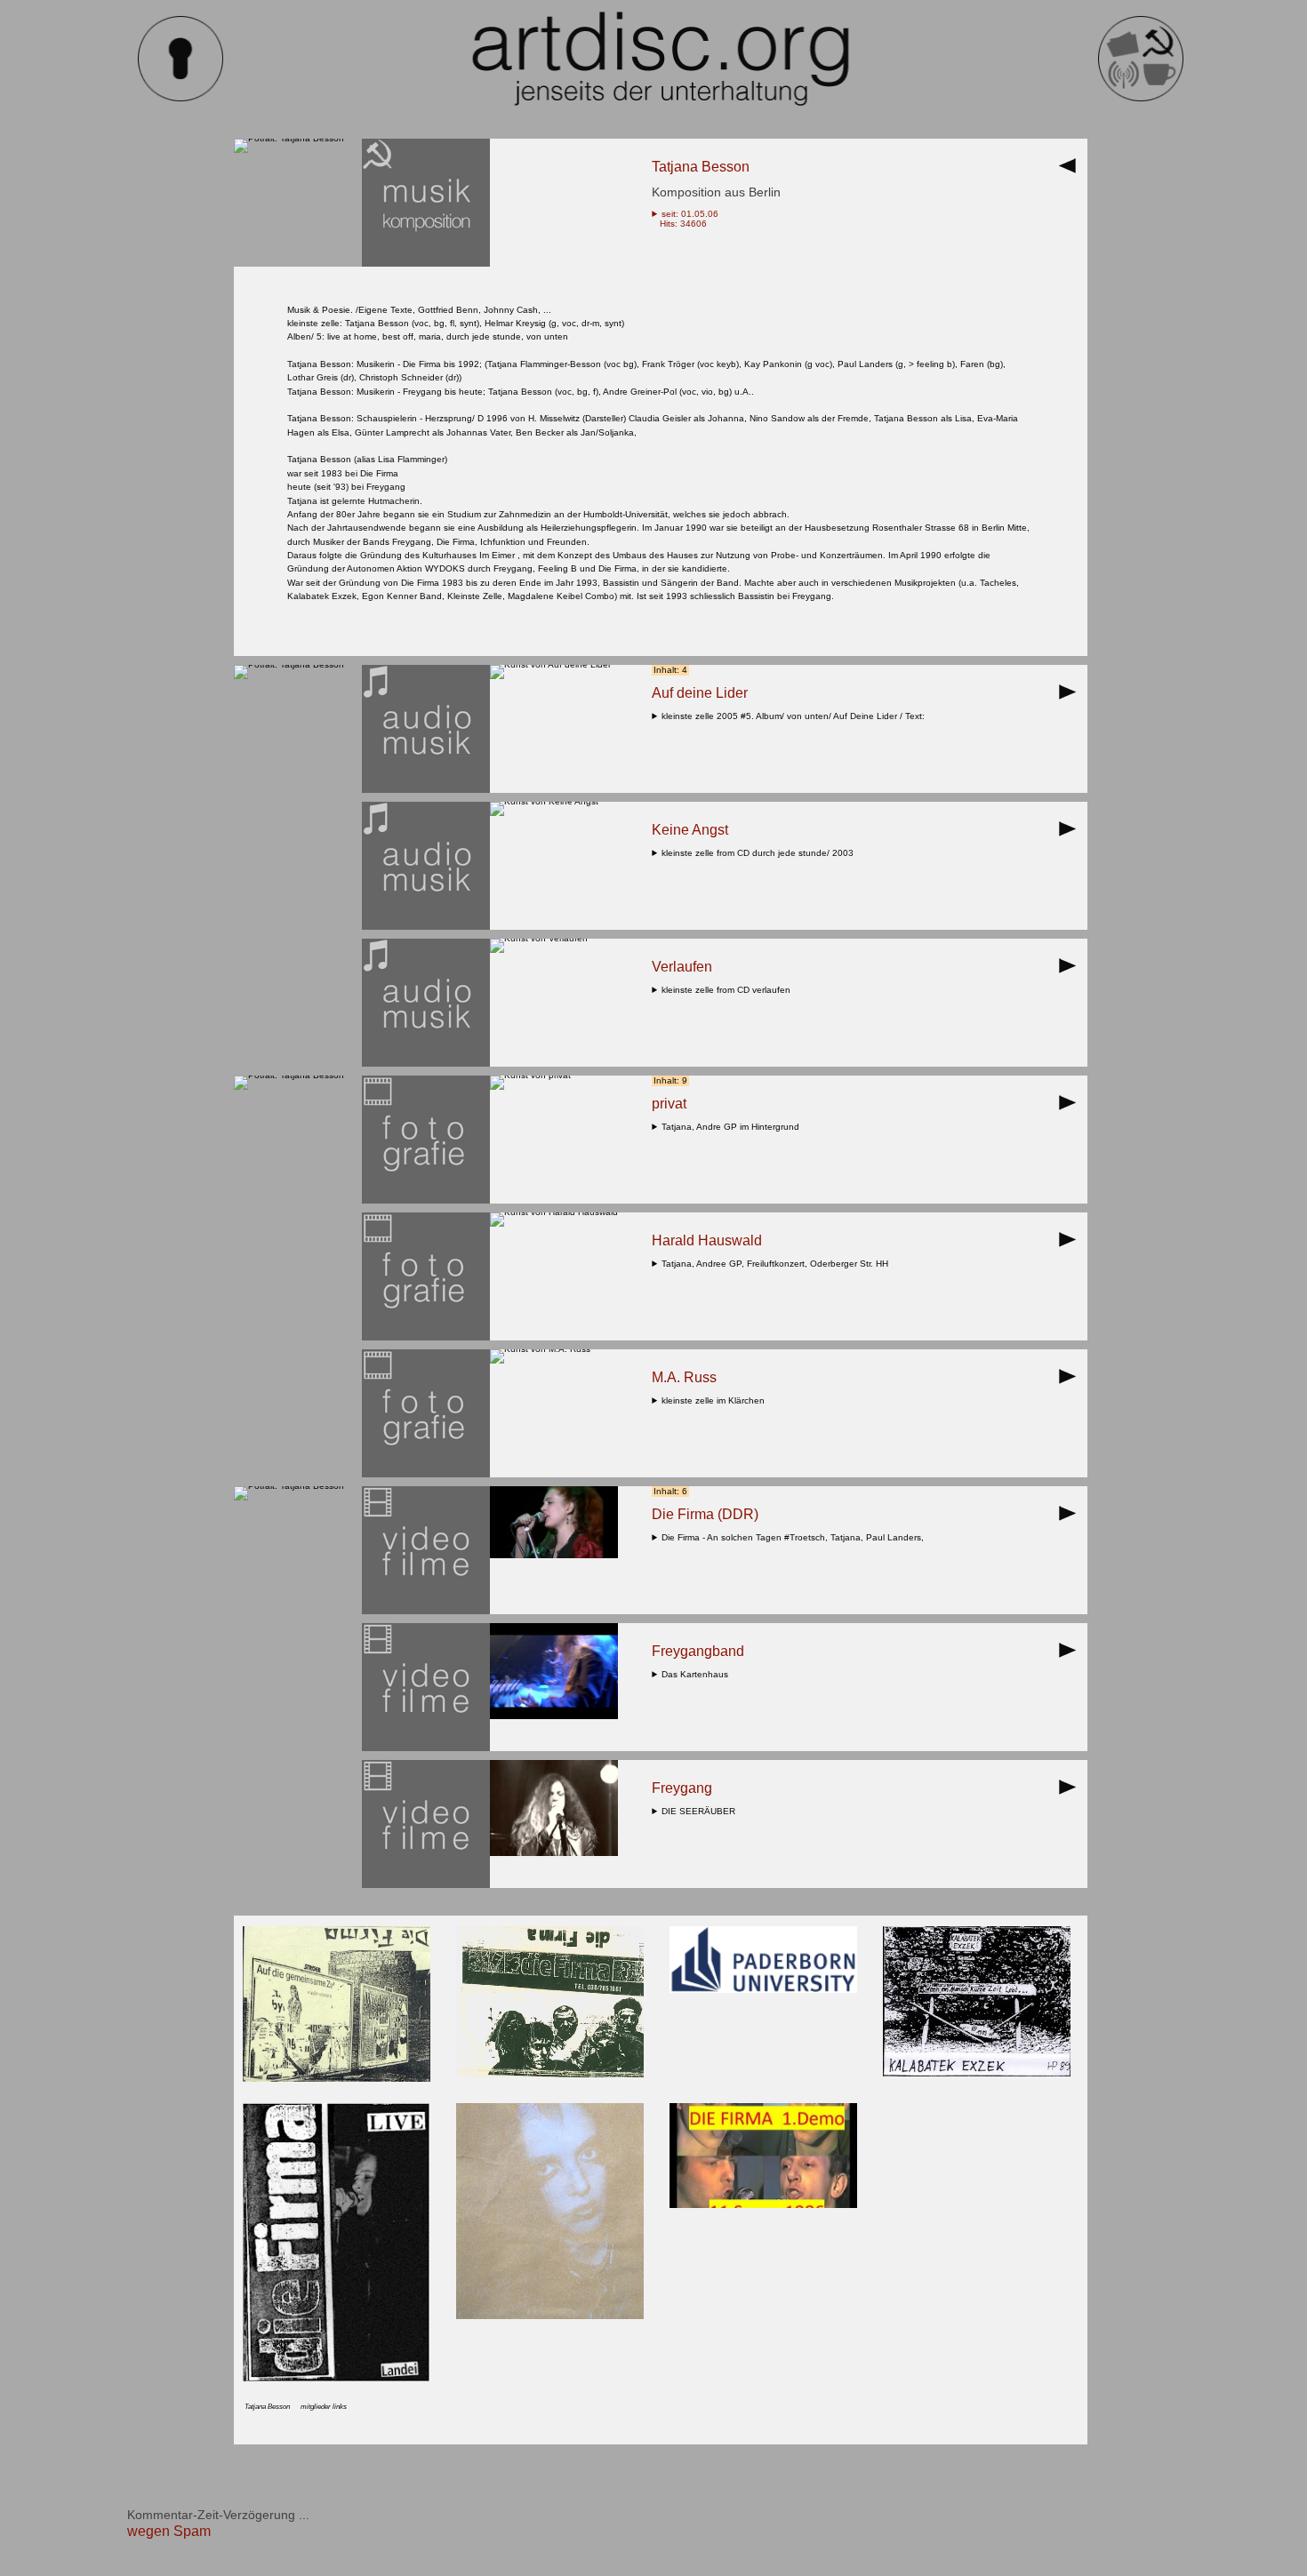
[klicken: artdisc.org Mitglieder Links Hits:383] (763, 2205)
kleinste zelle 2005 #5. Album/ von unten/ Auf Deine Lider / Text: (796, 716)
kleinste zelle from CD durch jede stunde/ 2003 (760, 853)
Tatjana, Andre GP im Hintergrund (733, 1127)
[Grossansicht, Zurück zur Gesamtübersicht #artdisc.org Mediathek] (1072, 171)
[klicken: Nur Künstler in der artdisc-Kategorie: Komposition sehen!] (426, 264)
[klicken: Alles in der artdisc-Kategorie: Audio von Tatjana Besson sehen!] (426, 790)
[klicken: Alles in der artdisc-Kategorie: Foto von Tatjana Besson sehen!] (426, 1200)
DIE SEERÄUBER (701, 1811)
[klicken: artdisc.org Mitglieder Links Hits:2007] (977, 2073)
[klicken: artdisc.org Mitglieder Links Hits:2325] (550, 2316)
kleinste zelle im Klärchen (716, 1400)
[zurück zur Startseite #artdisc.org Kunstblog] (1141, 98)
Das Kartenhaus (698, 1674)
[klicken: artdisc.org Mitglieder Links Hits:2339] (337, 2378)
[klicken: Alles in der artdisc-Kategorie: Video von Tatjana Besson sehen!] (426, 1611)
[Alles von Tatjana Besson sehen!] (289, 138)
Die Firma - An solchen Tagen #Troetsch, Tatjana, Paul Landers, (795, 1537)
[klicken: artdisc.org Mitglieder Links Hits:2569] (337, 2079)
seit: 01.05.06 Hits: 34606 (685, 219)
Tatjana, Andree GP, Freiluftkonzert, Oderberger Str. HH (778, 1264)
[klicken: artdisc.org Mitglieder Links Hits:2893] (550, 2074)
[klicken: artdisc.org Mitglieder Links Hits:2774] (763, 1990)
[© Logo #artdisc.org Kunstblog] (661, 59)
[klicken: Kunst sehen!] (550, 664)
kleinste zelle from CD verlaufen (729, 990)
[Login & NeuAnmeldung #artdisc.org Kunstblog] (180, 98)
